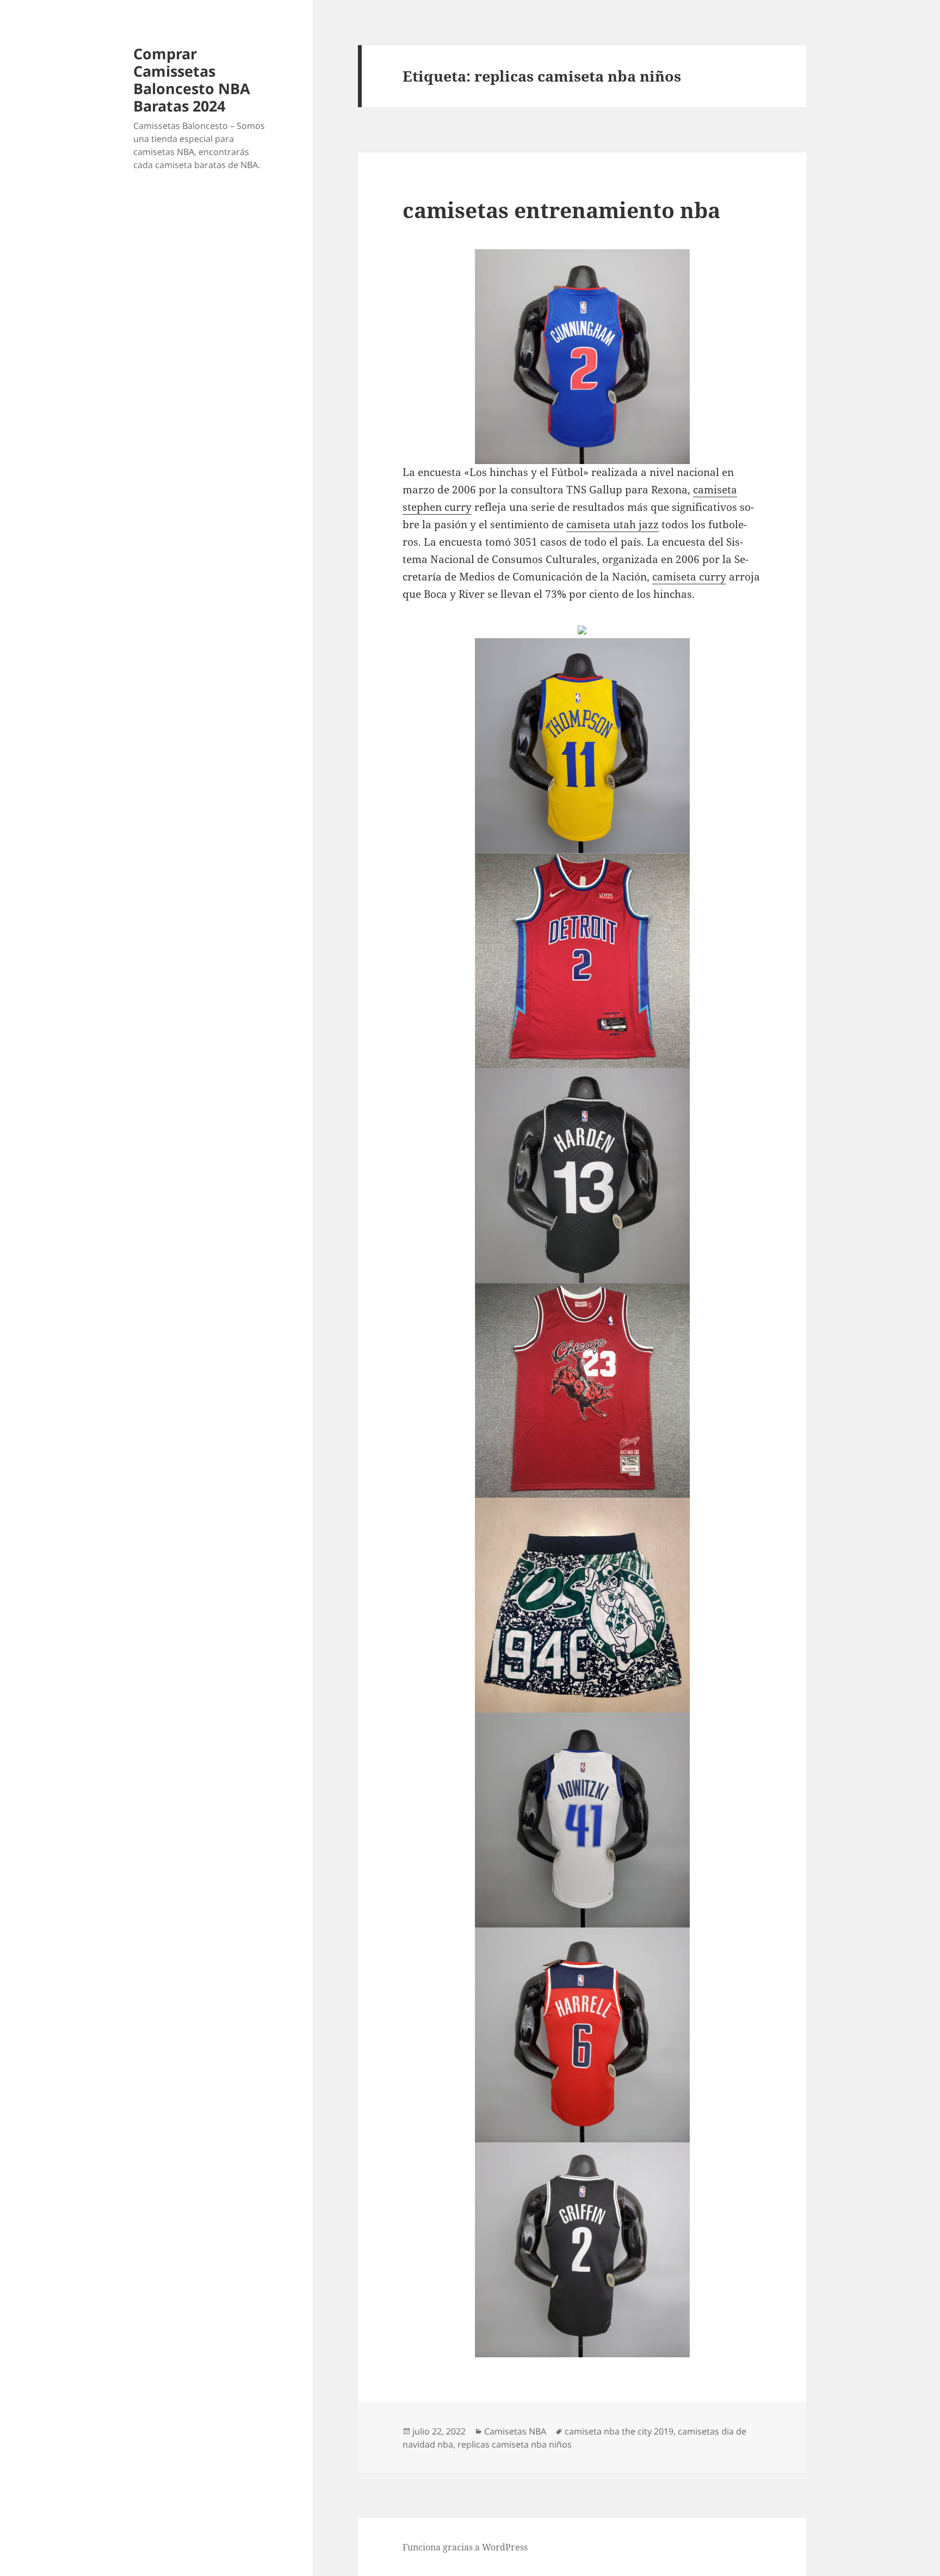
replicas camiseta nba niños (515, 2444)
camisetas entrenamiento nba (561, 210)
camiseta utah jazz (613, 524)
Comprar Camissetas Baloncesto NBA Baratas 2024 (192, 80)
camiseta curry (689, 577)
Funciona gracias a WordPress (465, 2547)
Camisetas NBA (515, 2431)
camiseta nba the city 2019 (619, 2431)
